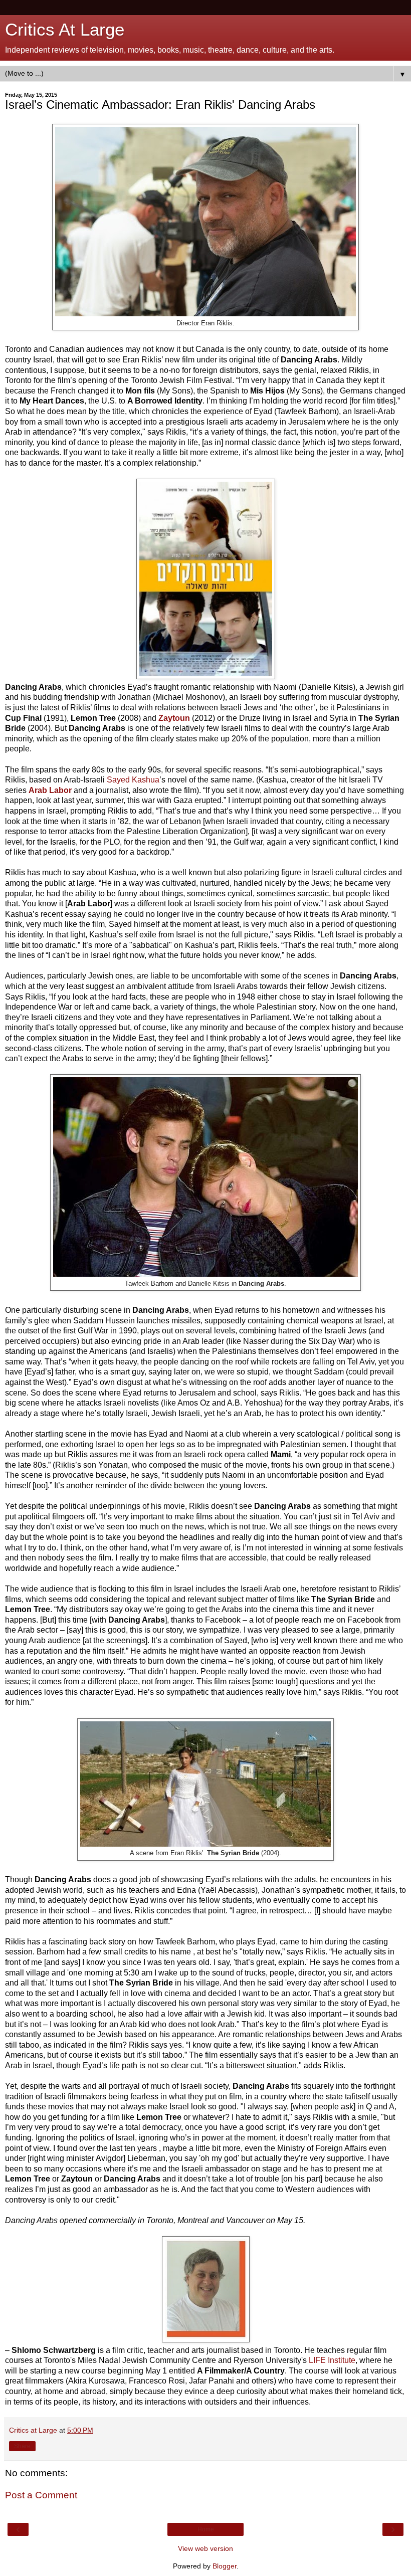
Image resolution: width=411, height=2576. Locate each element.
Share (22, 2446)
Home (206, 2529)
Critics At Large (65, 30)
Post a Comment (41, 2495)
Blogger (225, 2566)
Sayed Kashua (133, 780)
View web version (205, 2548)
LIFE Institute (332, 2360)
